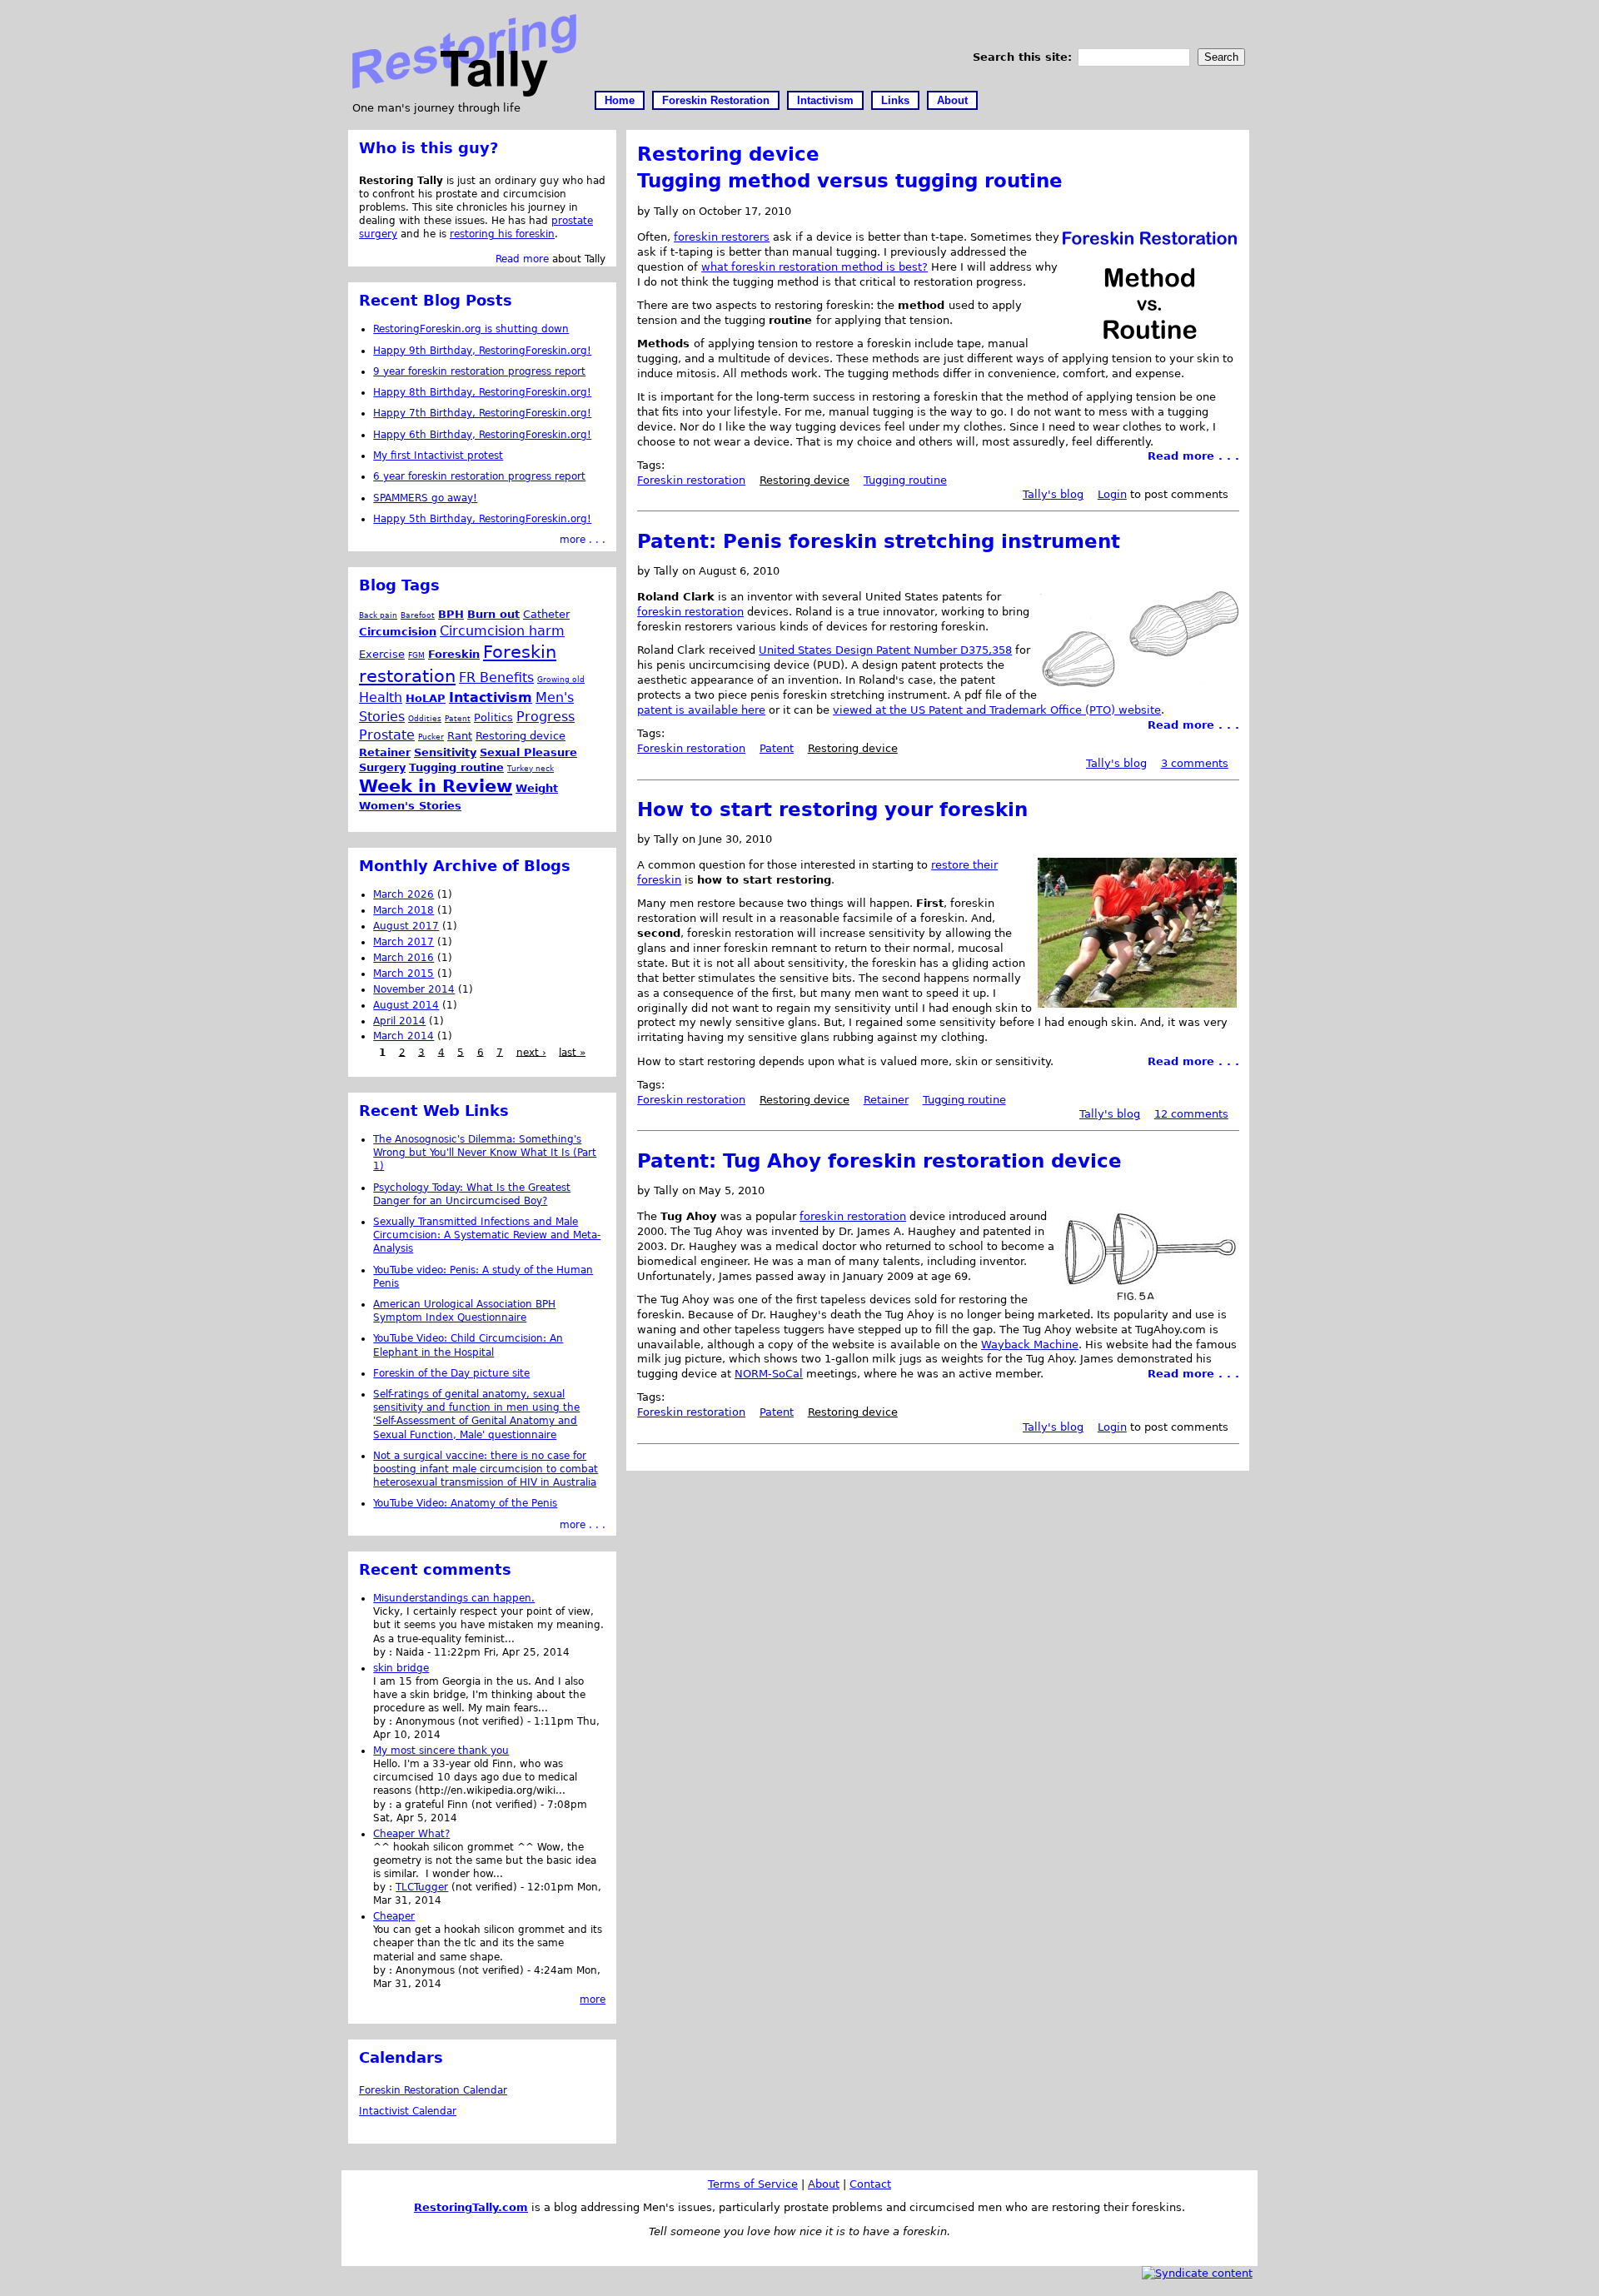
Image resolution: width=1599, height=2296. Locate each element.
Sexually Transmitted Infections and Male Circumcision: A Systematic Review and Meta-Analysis (487, 1235)
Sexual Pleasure (528, 752)
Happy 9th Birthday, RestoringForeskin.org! (482, 351)
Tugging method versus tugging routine (850, 181)
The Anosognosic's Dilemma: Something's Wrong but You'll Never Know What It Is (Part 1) (485, 1153)
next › (531, 1052)
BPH (451, 614)
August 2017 (406, 926)
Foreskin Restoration (716, 100)
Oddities (425, 718)
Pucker (431, 737)
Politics (493, 717)
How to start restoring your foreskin (832, 809)
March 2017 (403, 942)
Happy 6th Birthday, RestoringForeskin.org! (482, 435)
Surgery (382, 767)
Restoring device (804, 480)
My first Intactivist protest (438, 456)
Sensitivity (445, 752)
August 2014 (406, 1005)
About (952, 100)
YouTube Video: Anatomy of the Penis (465, 1503)
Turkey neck (531, 768)
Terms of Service (753, 2184)
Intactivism (825, 100)
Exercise (382, 654)
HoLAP (426, 698)
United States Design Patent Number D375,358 (885, 650)
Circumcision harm (502, 631)
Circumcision (398, 632)
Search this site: (1024, 57)
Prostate (387, 735)
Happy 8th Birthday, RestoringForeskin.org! (482, 392)
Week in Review (436, 786)
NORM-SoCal (769, 1374)
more (593, 2000)
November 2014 (414, 989)
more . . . (583, 540)
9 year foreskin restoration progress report (479, 371)
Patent (777, 748)
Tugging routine (905, 480)
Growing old (561, 679)
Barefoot (418, 615)
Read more (522, 259)
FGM (416, 655)
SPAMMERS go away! (425, 498)
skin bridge (401, 1668)
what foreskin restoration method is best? (814, 267)
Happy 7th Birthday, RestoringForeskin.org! (482, 413)
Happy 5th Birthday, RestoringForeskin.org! (482, 519)
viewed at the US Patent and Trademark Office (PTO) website (997, 710)
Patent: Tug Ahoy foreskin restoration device (879, 1161)
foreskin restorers (722, 237)
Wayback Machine (1030, 1345)
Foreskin (454, 654)
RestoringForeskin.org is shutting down (471, 329)
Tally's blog (1053, 494)
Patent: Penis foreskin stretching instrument (879, 541)
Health (381, 697)
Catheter (546, 614)
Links (895, 100)
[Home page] (464, 93)
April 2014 (399, 1021)
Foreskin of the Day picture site (451, 1373)
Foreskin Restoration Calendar (433, 2090)
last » (572, 1052)
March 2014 (403, 1036)
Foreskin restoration (691, 480)
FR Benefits (496, 677)
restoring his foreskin (502, 234)
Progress (545, 717)
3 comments (1195, 763)
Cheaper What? (411, 1834)
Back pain (378, 615)
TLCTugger (422, 1887)
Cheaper (394, 1916)
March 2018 (403, 910)
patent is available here (701, 710)
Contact (870, 2184)
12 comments (1191, 1114)
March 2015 (403, 974)
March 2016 (403, 958)
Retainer (886, 1100)
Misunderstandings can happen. (454, 1598)
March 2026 (403, 894)
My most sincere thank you (441, 1751)
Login (1112, 494)
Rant (460, 736)
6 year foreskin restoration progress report (479, 476)
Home (620, 100)
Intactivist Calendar (408, 2111)
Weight (537, 788)
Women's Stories (410, 806)
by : (384, 1652)
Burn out (493, 614)
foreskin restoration (690, 612)
